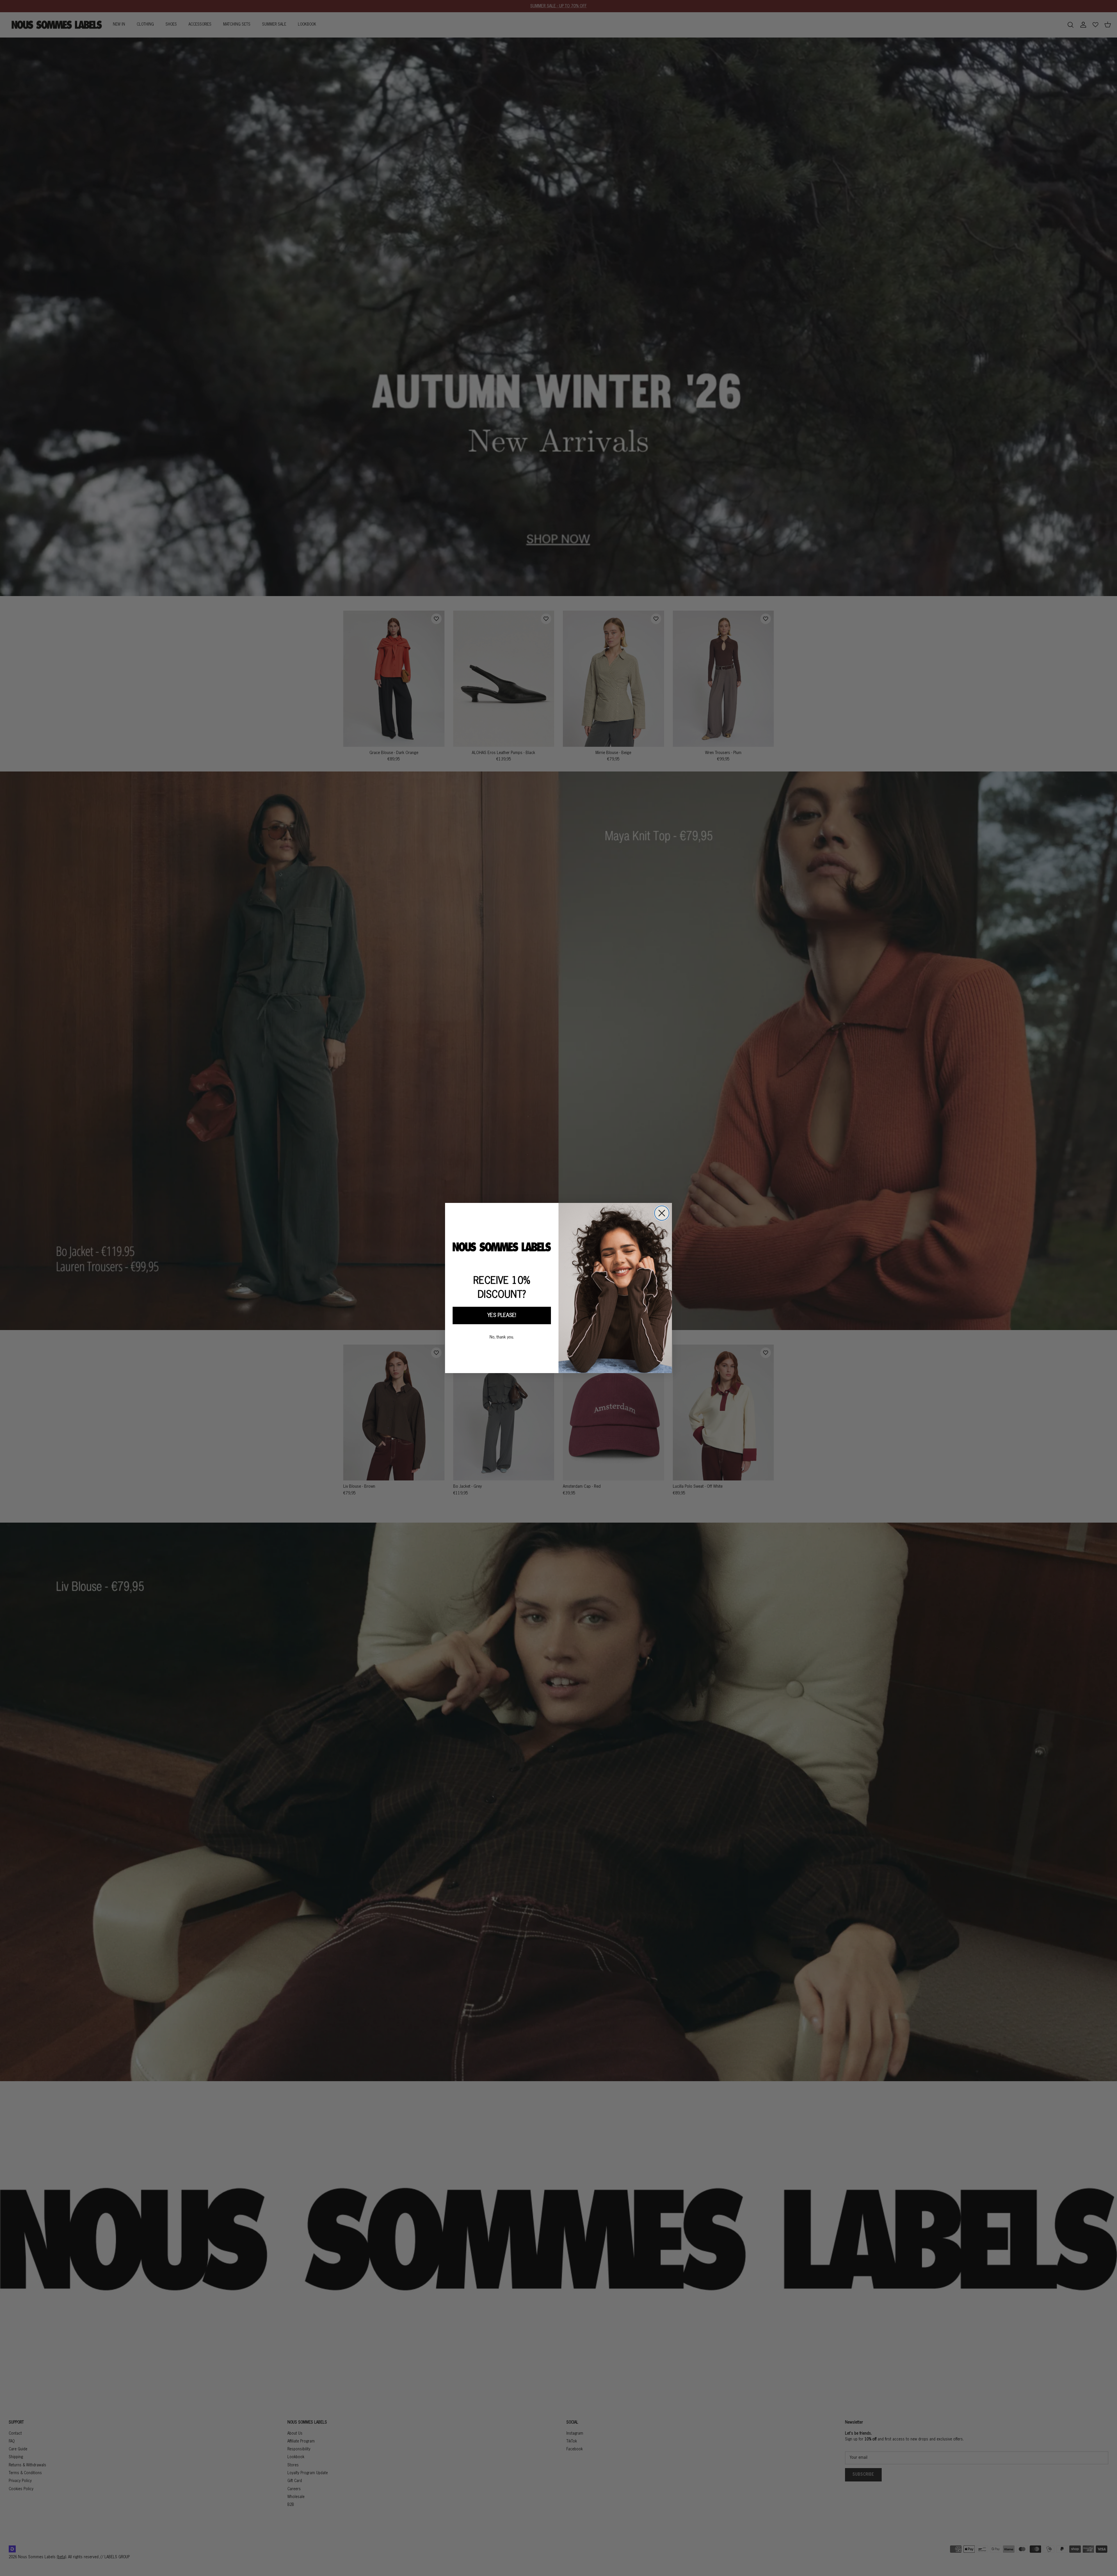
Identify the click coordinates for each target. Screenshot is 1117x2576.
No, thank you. (502, 1337)
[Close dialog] (662, 1213)
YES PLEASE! (502, 1315)
